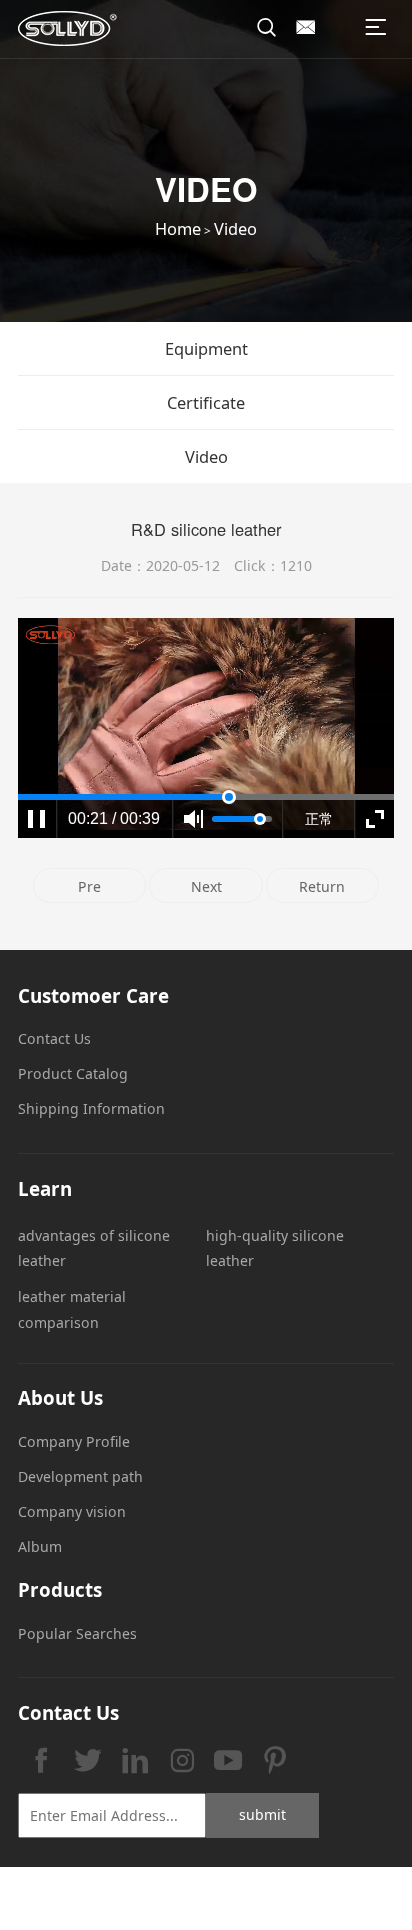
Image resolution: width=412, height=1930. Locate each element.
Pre (89, 886)
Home (178, 228)
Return (322, 886)
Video (235, 228)
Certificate (206, 402)
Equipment (206, 348)
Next (206, 886)
